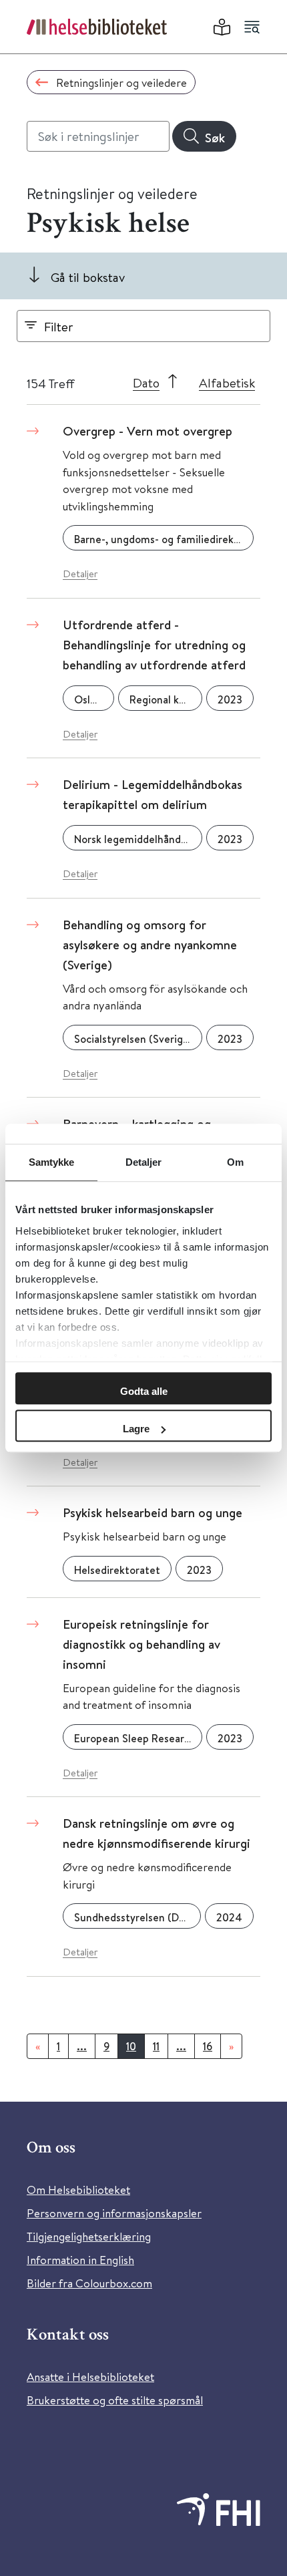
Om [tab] (235, 1162)
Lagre (136, 1429)
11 (156, 2046)
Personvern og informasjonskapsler (114, 2213)
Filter (59, 326)
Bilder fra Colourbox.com (89, 2283)
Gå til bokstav (88, 277)
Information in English (80, 2260)
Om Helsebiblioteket (78, 2190)
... (82, 2046)
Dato (146, 382)
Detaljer (80, 574)
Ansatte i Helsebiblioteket (90, 2377)
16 (208, 2046)
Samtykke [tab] (52, 1162)
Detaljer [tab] (144, 1162)
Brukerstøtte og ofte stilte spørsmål (115, 2400)
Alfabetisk (227, 382)
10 (131, 2046)
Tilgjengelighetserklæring (89, 2236)
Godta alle (144, 1391)
